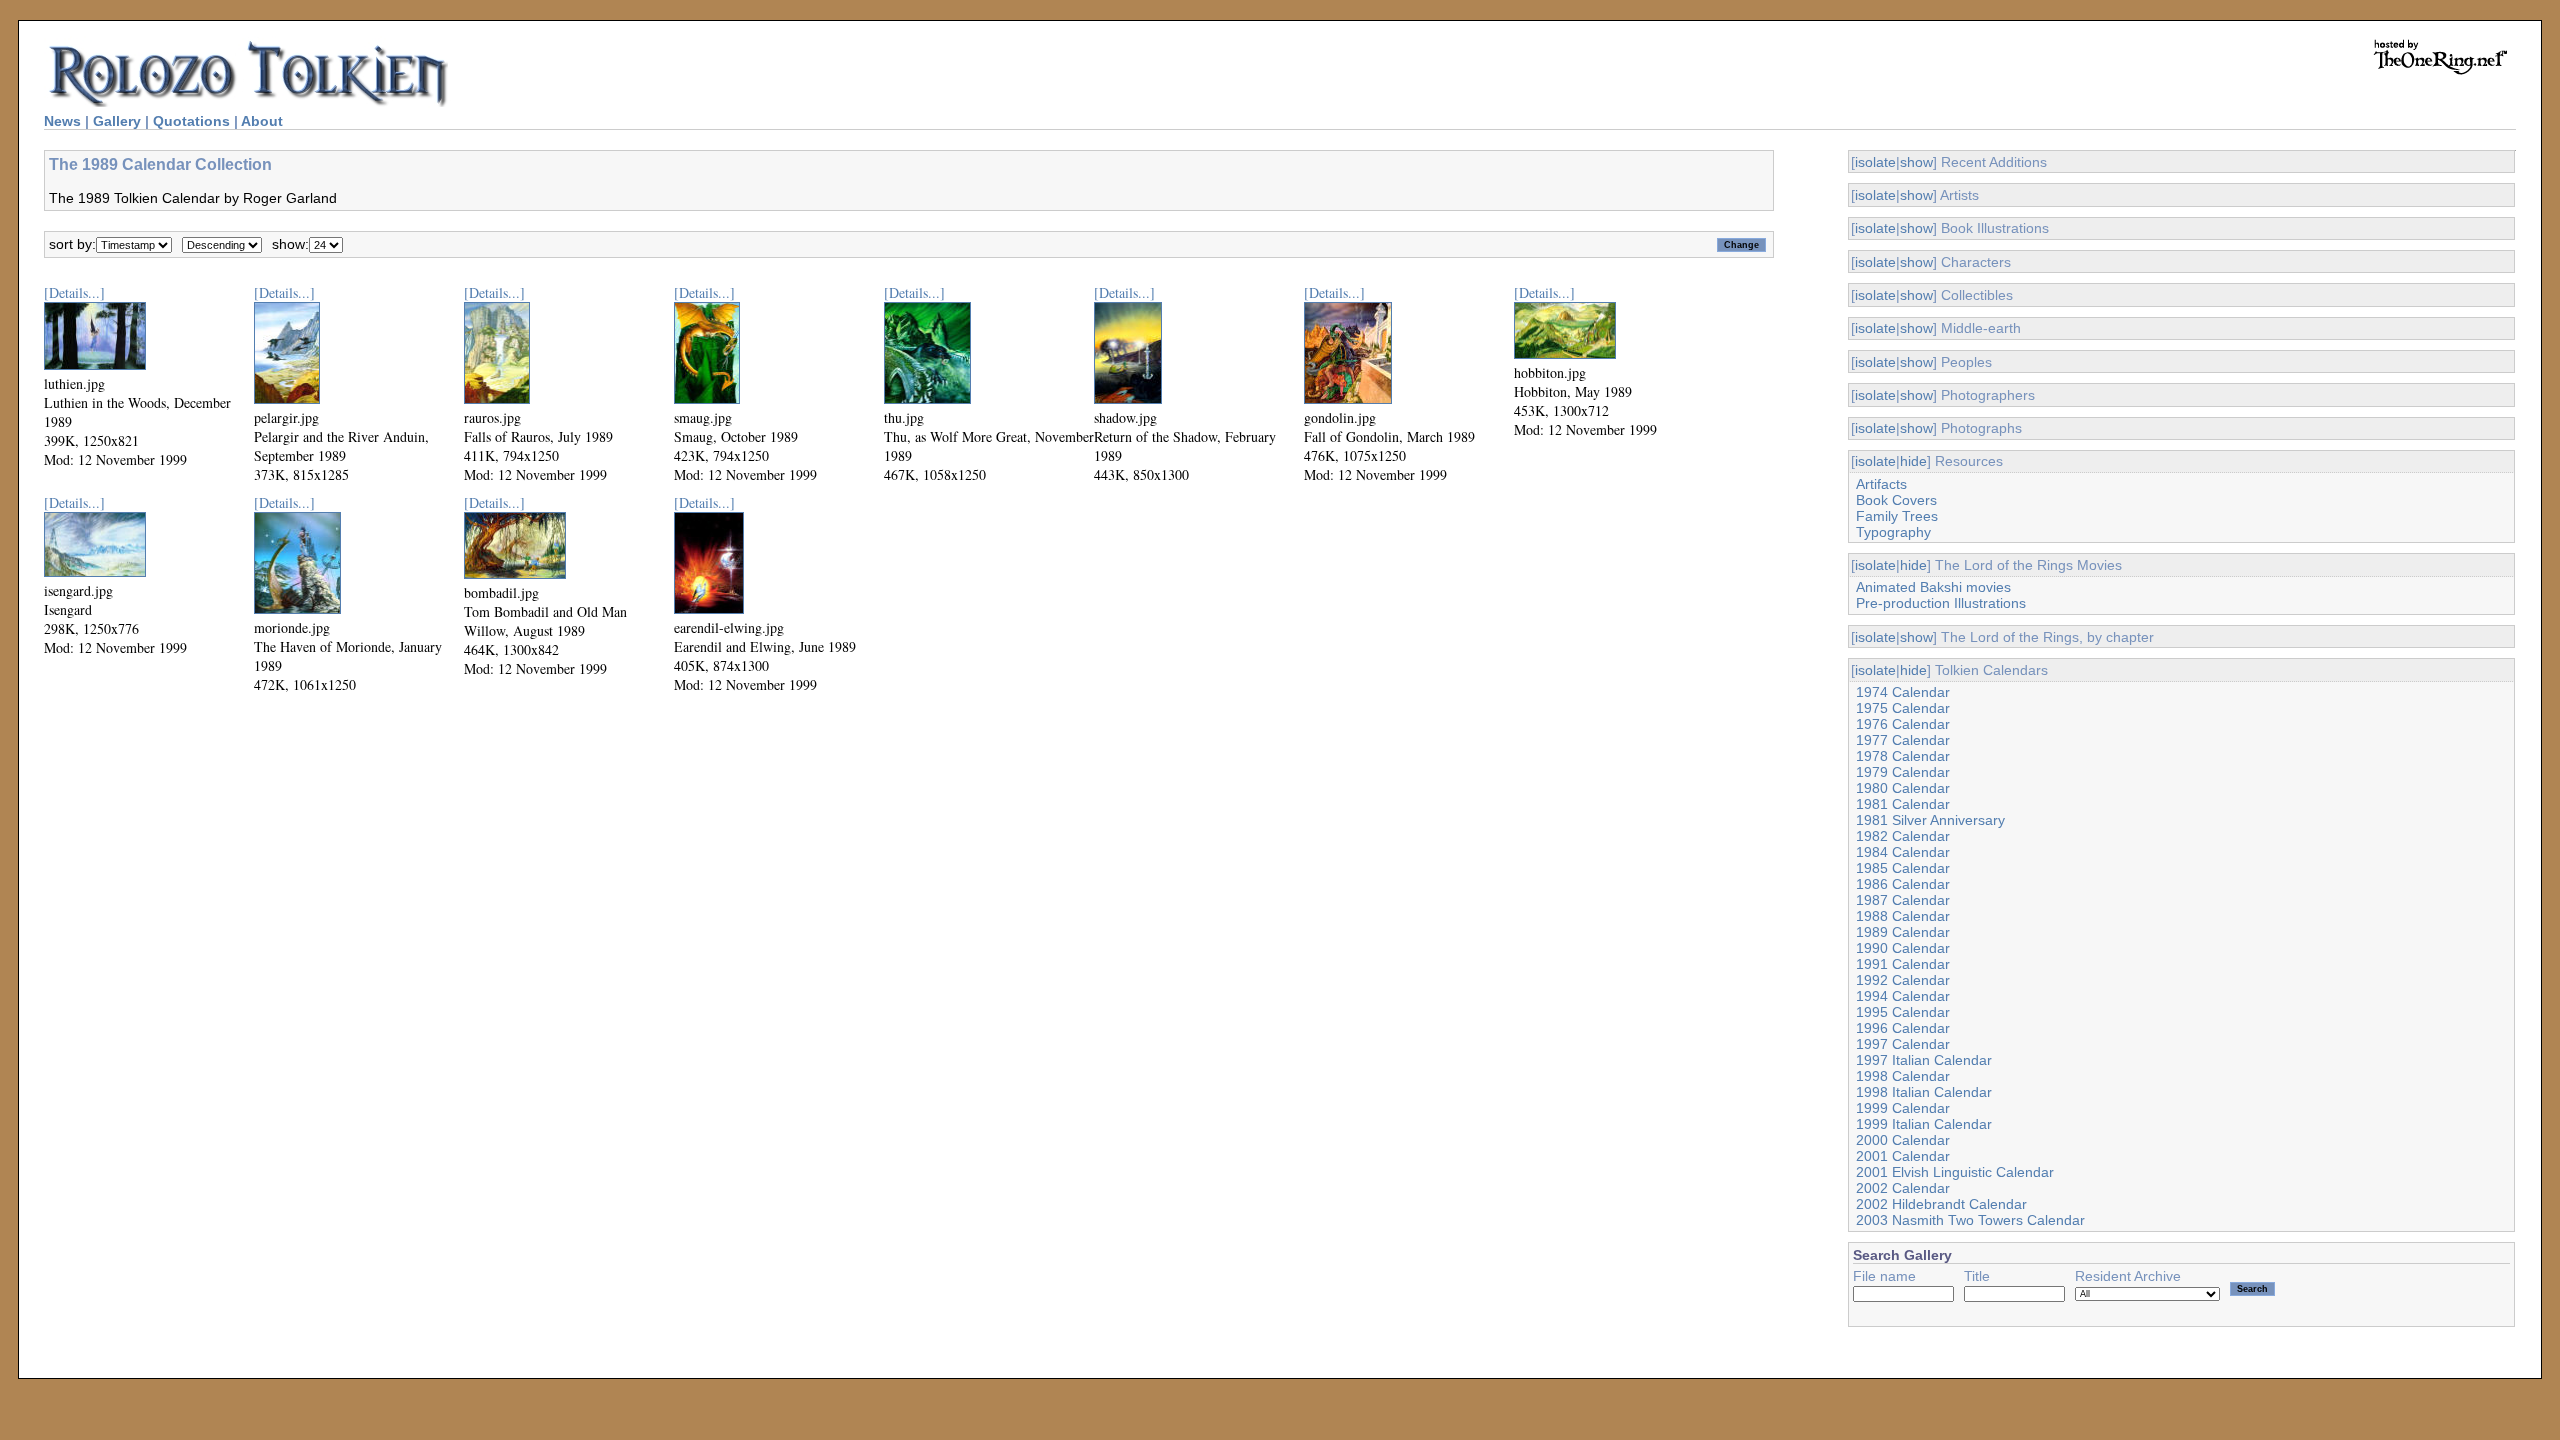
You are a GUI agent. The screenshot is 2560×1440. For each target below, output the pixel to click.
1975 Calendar (1903, 708)
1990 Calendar (1903, 948)
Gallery (117, 121)
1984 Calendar (1903, 852)
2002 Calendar (1903, 1188)
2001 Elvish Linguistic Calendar (1955, 1172)
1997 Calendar (1903, 1044)
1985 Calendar (1903, 868)
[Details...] (74, 292)
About (262, 121)
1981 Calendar (1903, 804)
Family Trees (1897, 516)
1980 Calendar (1903, 788)
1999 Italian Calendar (1924, 1124)
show (1916, 162)
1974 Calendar (1903, 692)
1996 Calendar (1903, 1028)
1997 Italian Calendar (1924, 1060)
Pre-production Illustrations (1941, 603)
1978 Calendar (1903, 756)
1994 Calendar (1903, 996)
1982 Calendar (1903, 836)
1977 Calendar (1903, 740)
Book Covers (1896, 500)
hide (1913, 461)
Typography (1893, 532)
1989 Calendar (1903, 932)
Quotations (191, 121)
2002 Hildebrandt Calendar (1941, 1204)
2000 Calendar (1903, 1140)
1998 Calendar (1903, 1076)
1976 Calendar (1903, 724)
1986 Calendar (1903, 884)
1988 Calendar (1903, 916)
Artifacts (1881, 484)
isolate (1875, 162)
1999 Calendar (1903, 1108)
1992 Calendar (1903, 980)
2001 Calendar (1903, 1156)
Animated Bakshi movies (1933, 587)
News (62, 121)
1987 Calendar (1903, 900)
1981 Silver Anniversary (1930, 820)
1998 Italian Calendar (1924, 1092)
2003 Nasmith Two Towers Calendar (1970, 1220)
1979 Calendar (1903, 772)
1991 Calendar (1903, 964)
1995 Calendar (1903, 1012)
